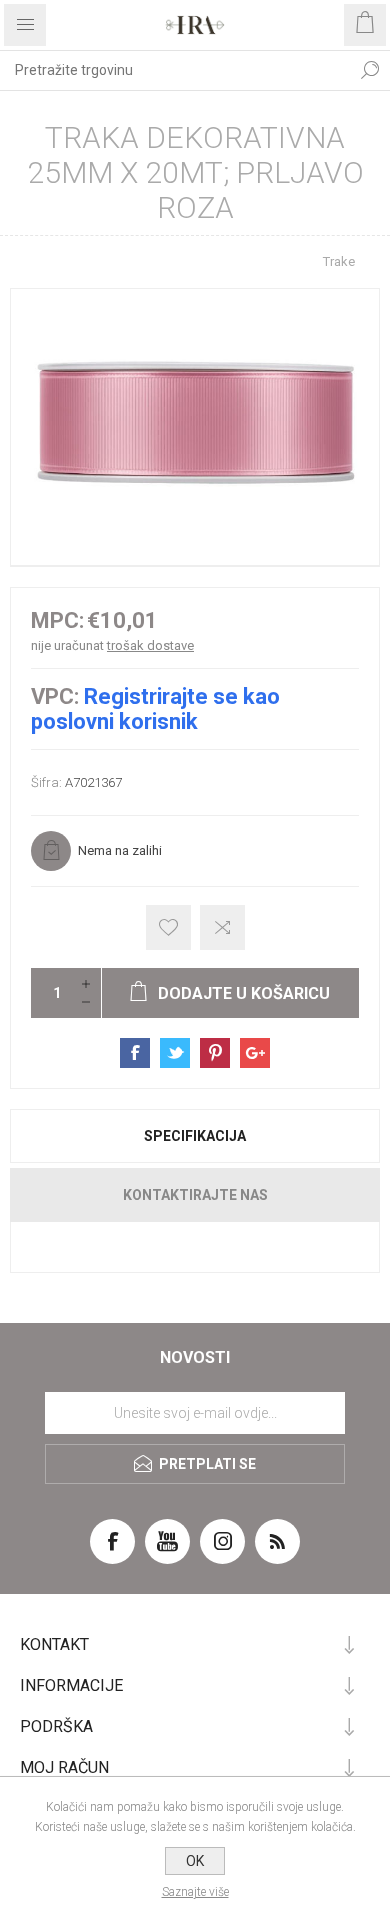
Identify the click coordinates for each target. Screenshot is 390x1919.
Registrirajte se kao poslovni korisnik (155, 709)
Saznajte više (195, 1892)
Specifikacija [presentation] (195, 1136)
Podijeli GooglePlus (255, 1053)
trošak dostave (150, 645)
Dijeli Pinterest (215, 1053)
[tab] (195, 1136)
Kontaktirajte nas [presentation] (195, 1195)
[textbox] (175, 70)
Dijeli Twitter (175, 1053)
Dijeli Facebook (135, 1053)
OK (195, 1861)
